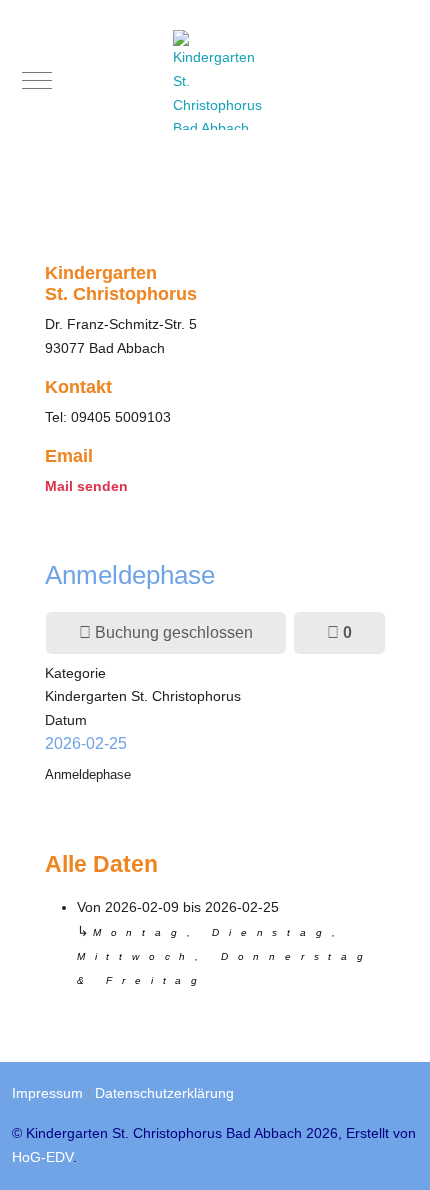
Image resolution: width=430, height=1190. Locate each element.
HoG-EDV (42, 1157)
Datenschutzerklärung (164, 1093)
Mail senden (86, 486)
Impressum (47, 1093)
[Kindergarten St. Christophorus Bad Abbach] (220, 80)
